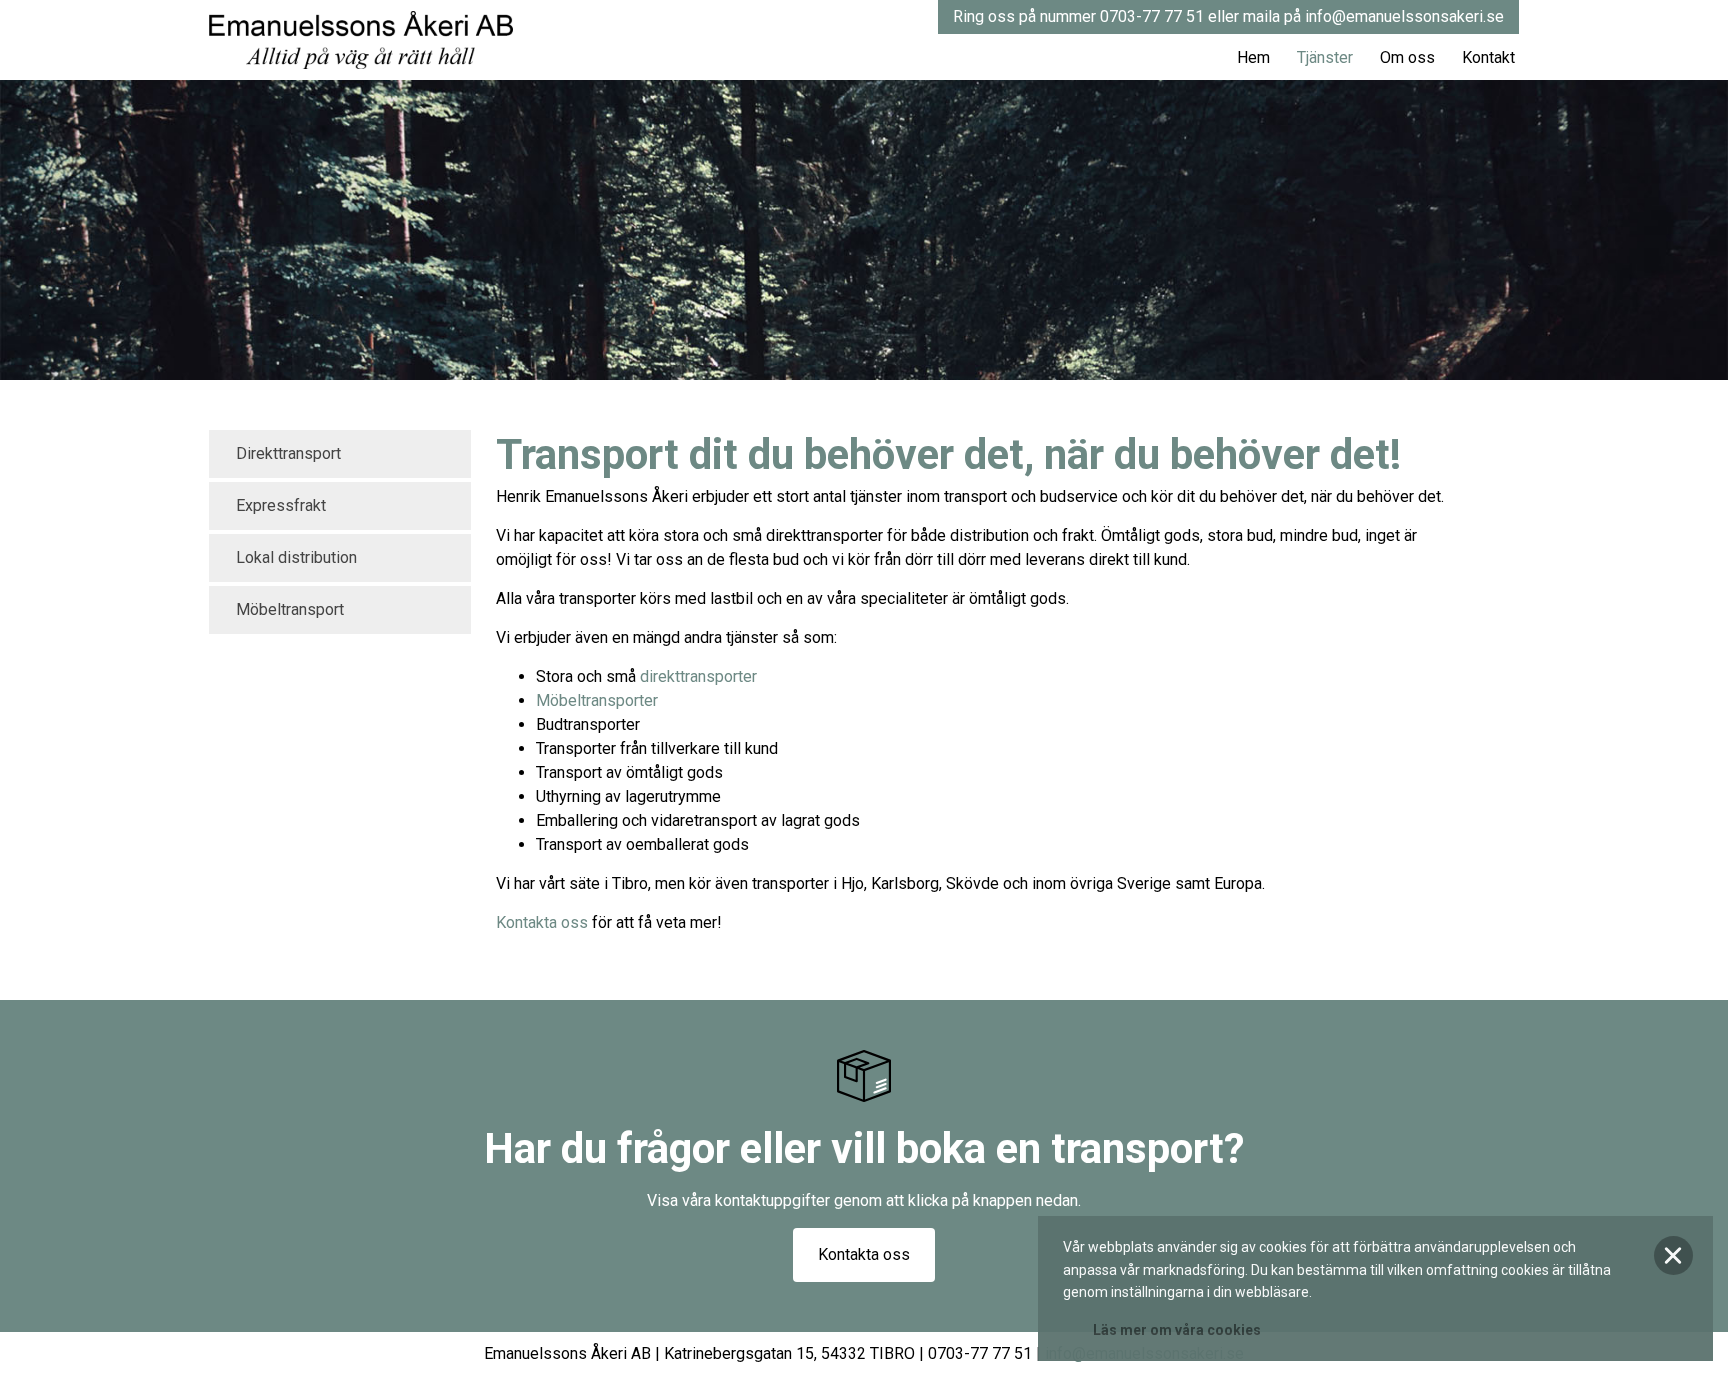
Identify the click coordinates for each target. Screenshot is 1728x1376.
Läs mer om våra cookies (1177, 1330)
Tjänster (1325, 57)
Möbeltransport (290, 609)
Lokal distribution (296, 557)
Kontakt (1488, 57)
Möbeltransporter (597, 700)
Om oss (1407, 57)
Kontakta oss (542, 922)
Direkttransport (288, 453)
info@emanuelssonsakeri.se (1404, 16)
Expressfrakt (281, 505)
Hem (1253, 57)
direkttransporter (698, 676)
